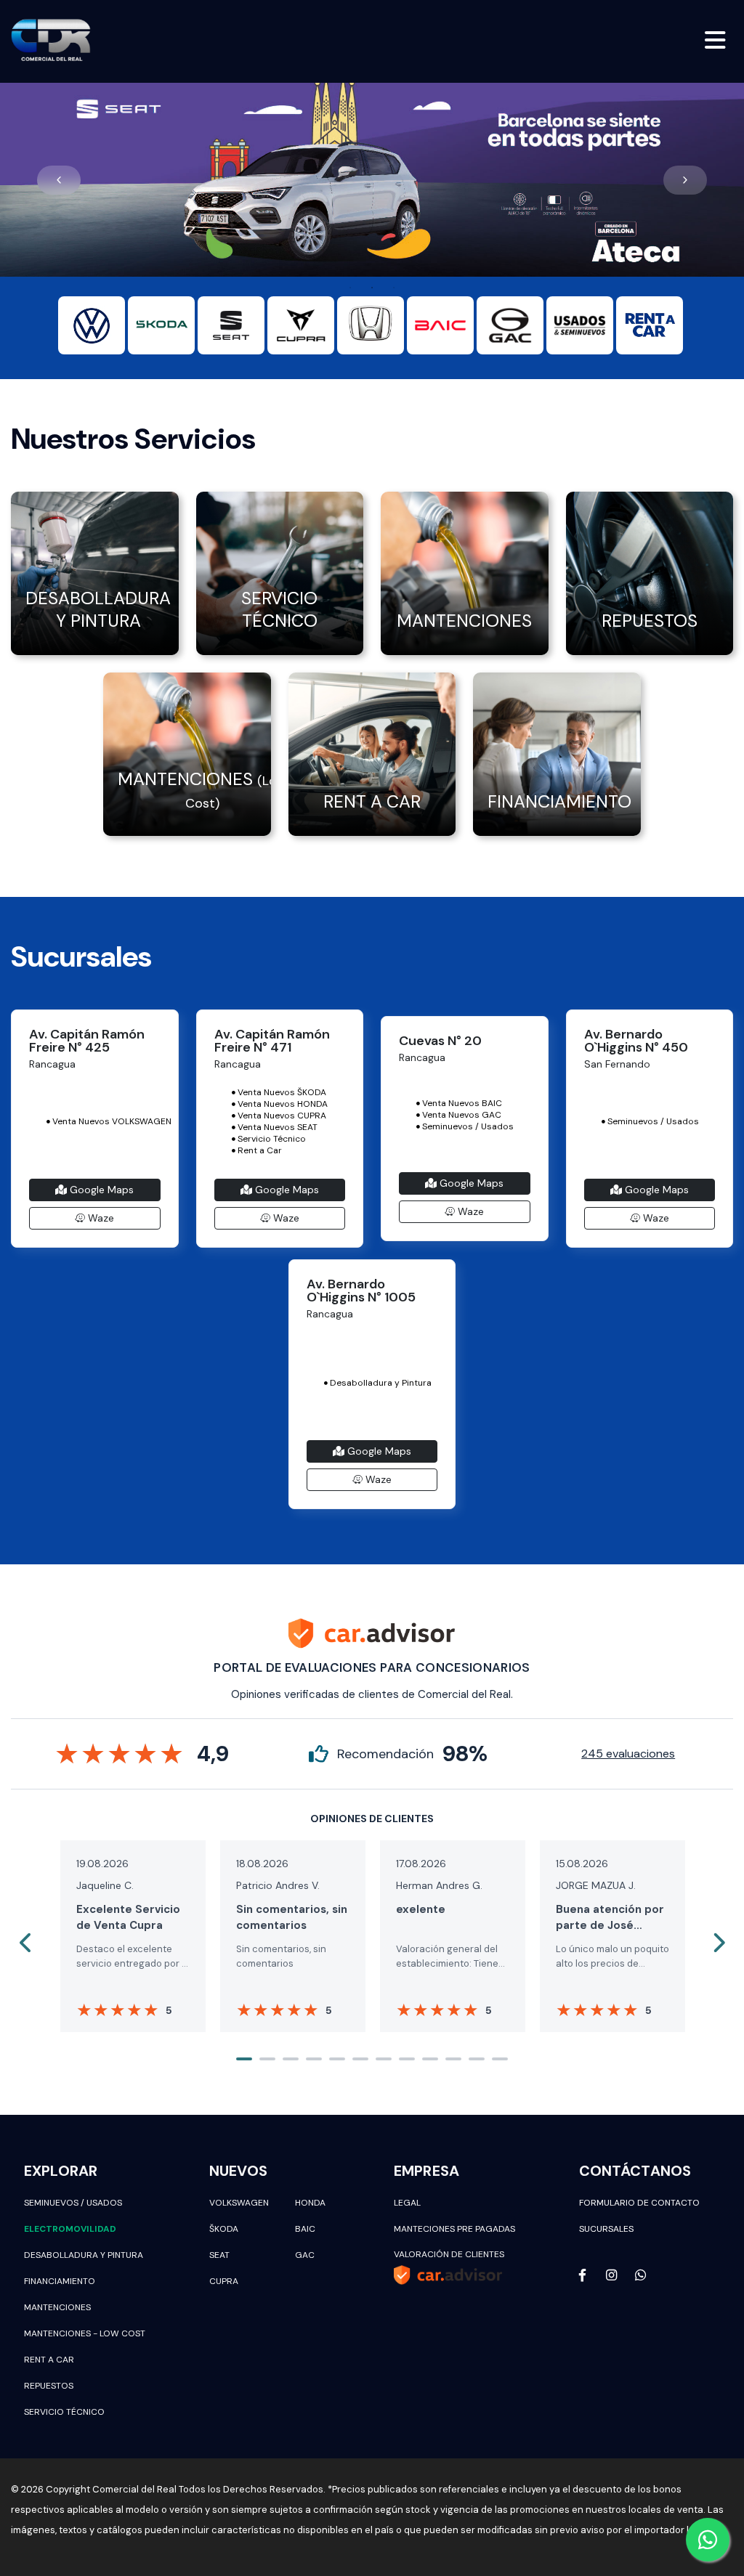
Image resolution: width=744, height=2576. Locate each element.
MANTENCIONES (57, 2307)
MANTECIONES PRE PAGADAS (454, 2229)
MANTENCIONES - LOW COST (85, 2333)
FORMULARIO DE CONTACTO (639, 2203)
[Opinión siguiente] (718, 1943)
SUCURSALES (606, 2229)
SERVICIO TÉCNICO (64, 2412)
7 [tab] (384, 2059)
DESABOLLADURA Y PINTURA (84, 2255)
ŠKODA (224, 2229)
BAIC (305, 2229)
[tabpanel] (372, 180)
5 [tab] (337, 2059)
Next (685, 180)
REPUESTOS (49, 2386)
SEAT (219, 2255)
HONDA (310, 2203)
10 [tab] (453, 2059)
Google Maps (100, 1190)
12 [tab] (500, 2059)
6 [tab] (360, 2059)
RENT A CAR (49, 2360)
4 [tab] (314, 2059)
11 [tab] (477, 2059)
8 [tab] (407, 2059)
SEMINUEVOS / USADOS (73, 2203)
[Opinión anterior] (26, 1943)
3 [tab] (394, 288)
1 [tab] (350, 288)
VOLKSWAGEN (239, 2203)
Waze (100, 1218)
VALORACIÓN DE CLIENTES (449, 2254)
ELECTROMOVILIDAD (70, 2229)
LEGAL (407, 2203)
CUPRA (224, 2281)
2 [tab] (372, 288)
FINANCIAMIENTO (60, 2281)
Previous (59, 180)
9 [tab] (430, 2059)
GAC (305, 2255)
